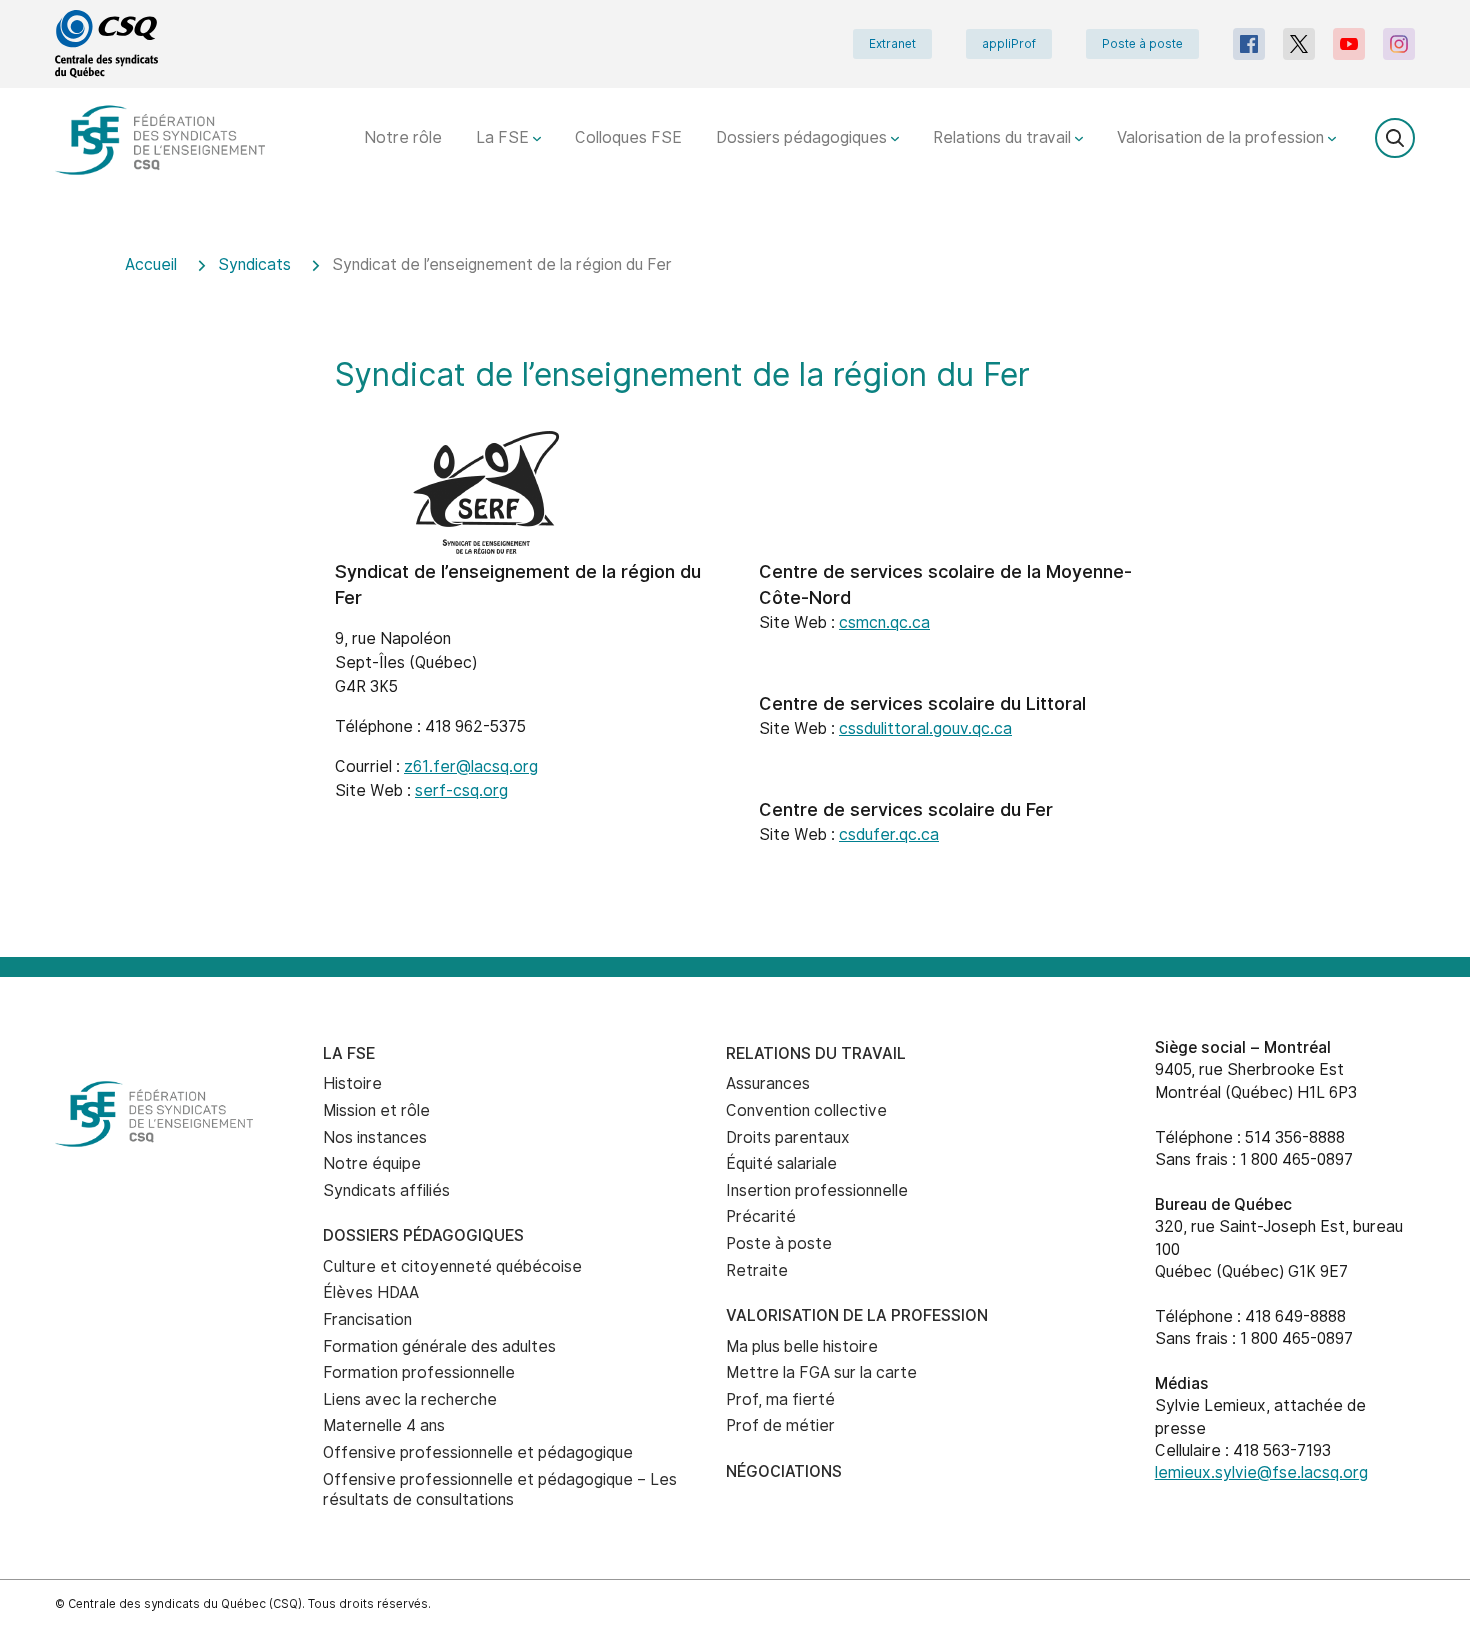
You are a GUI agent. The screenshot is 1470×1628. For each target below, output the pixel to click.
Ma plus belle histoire (802, 1346)
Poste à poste (1142, 44)
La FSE (504, 137)
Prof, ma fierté (780, 1399)
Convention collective (806, 1110)
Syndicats (254, 264)
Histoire (352, 1083)
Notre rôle (403, 137)
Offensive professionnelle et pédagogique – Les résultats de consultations (500, 1490)
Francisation (367, 1319)
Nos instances (375, 1137)
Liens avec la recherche (410, 1399)
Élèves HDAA (371, 1292)
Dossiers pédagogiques (803, 137)
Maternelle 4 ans (384, 1425)
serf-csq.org (461, 790)
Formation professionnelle (419, 1372)
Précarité (761, 1216)
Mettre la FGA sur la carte (821, 1372)
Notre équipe (372, 1163)
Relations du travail (1004, 137)
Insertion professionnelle (817, 1190)
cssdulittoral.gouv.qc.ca (925, 728)
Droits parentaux (788, 1137)
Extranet (892, 44)
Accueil (151, 264)
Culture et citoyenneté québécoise (452, 1266)
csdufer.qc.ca (889, 834)
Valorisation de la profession (1222, 137)
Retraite (757, 1270)
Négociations (784, 1471)
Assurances (768, 1083)
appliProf (1009, 44)
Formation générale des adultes (439, 1346)
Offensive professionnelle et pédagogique (478, 1452)
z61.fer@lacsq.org (471, 766)
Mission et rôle (376, 1110)
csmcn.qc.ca (884, 622)
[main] (735, 592)
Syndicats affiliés (386, 1190)
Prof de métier (780, 1425)
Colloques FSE (628, 137)
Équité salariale (781, 1163)
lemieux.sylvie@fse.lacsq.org (1261, 1472)
